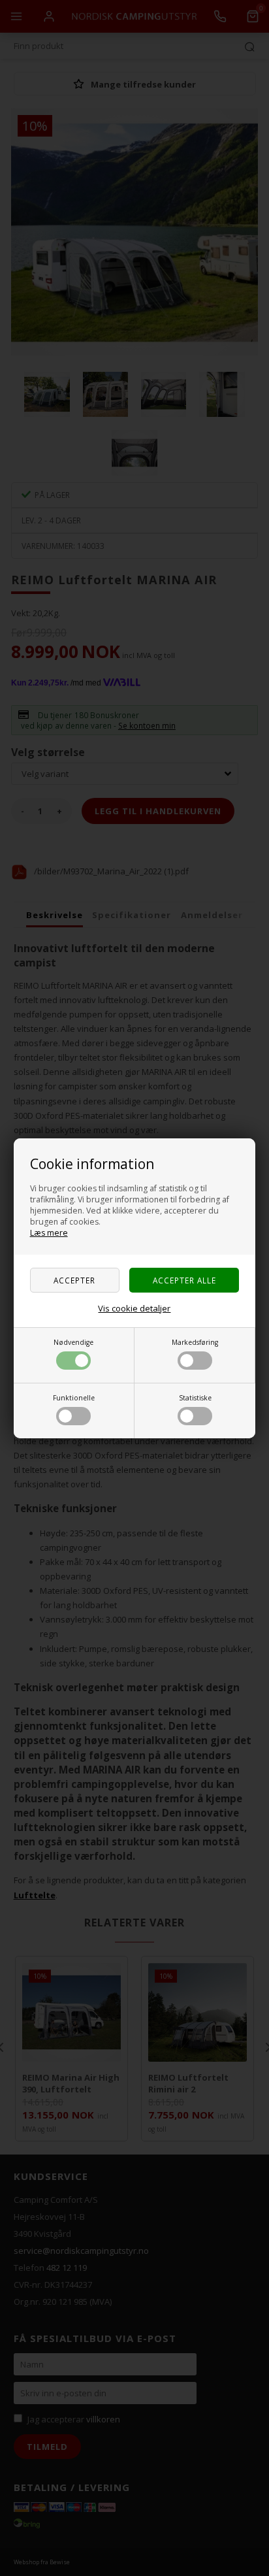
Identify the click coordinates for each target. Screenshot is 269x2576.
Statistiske (195, 1398)
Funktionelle (74, 1398)
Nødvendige (73, 1342)
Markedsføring (195, 1342)
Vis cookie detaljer (134, 1308)
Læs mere (49, 1233)
